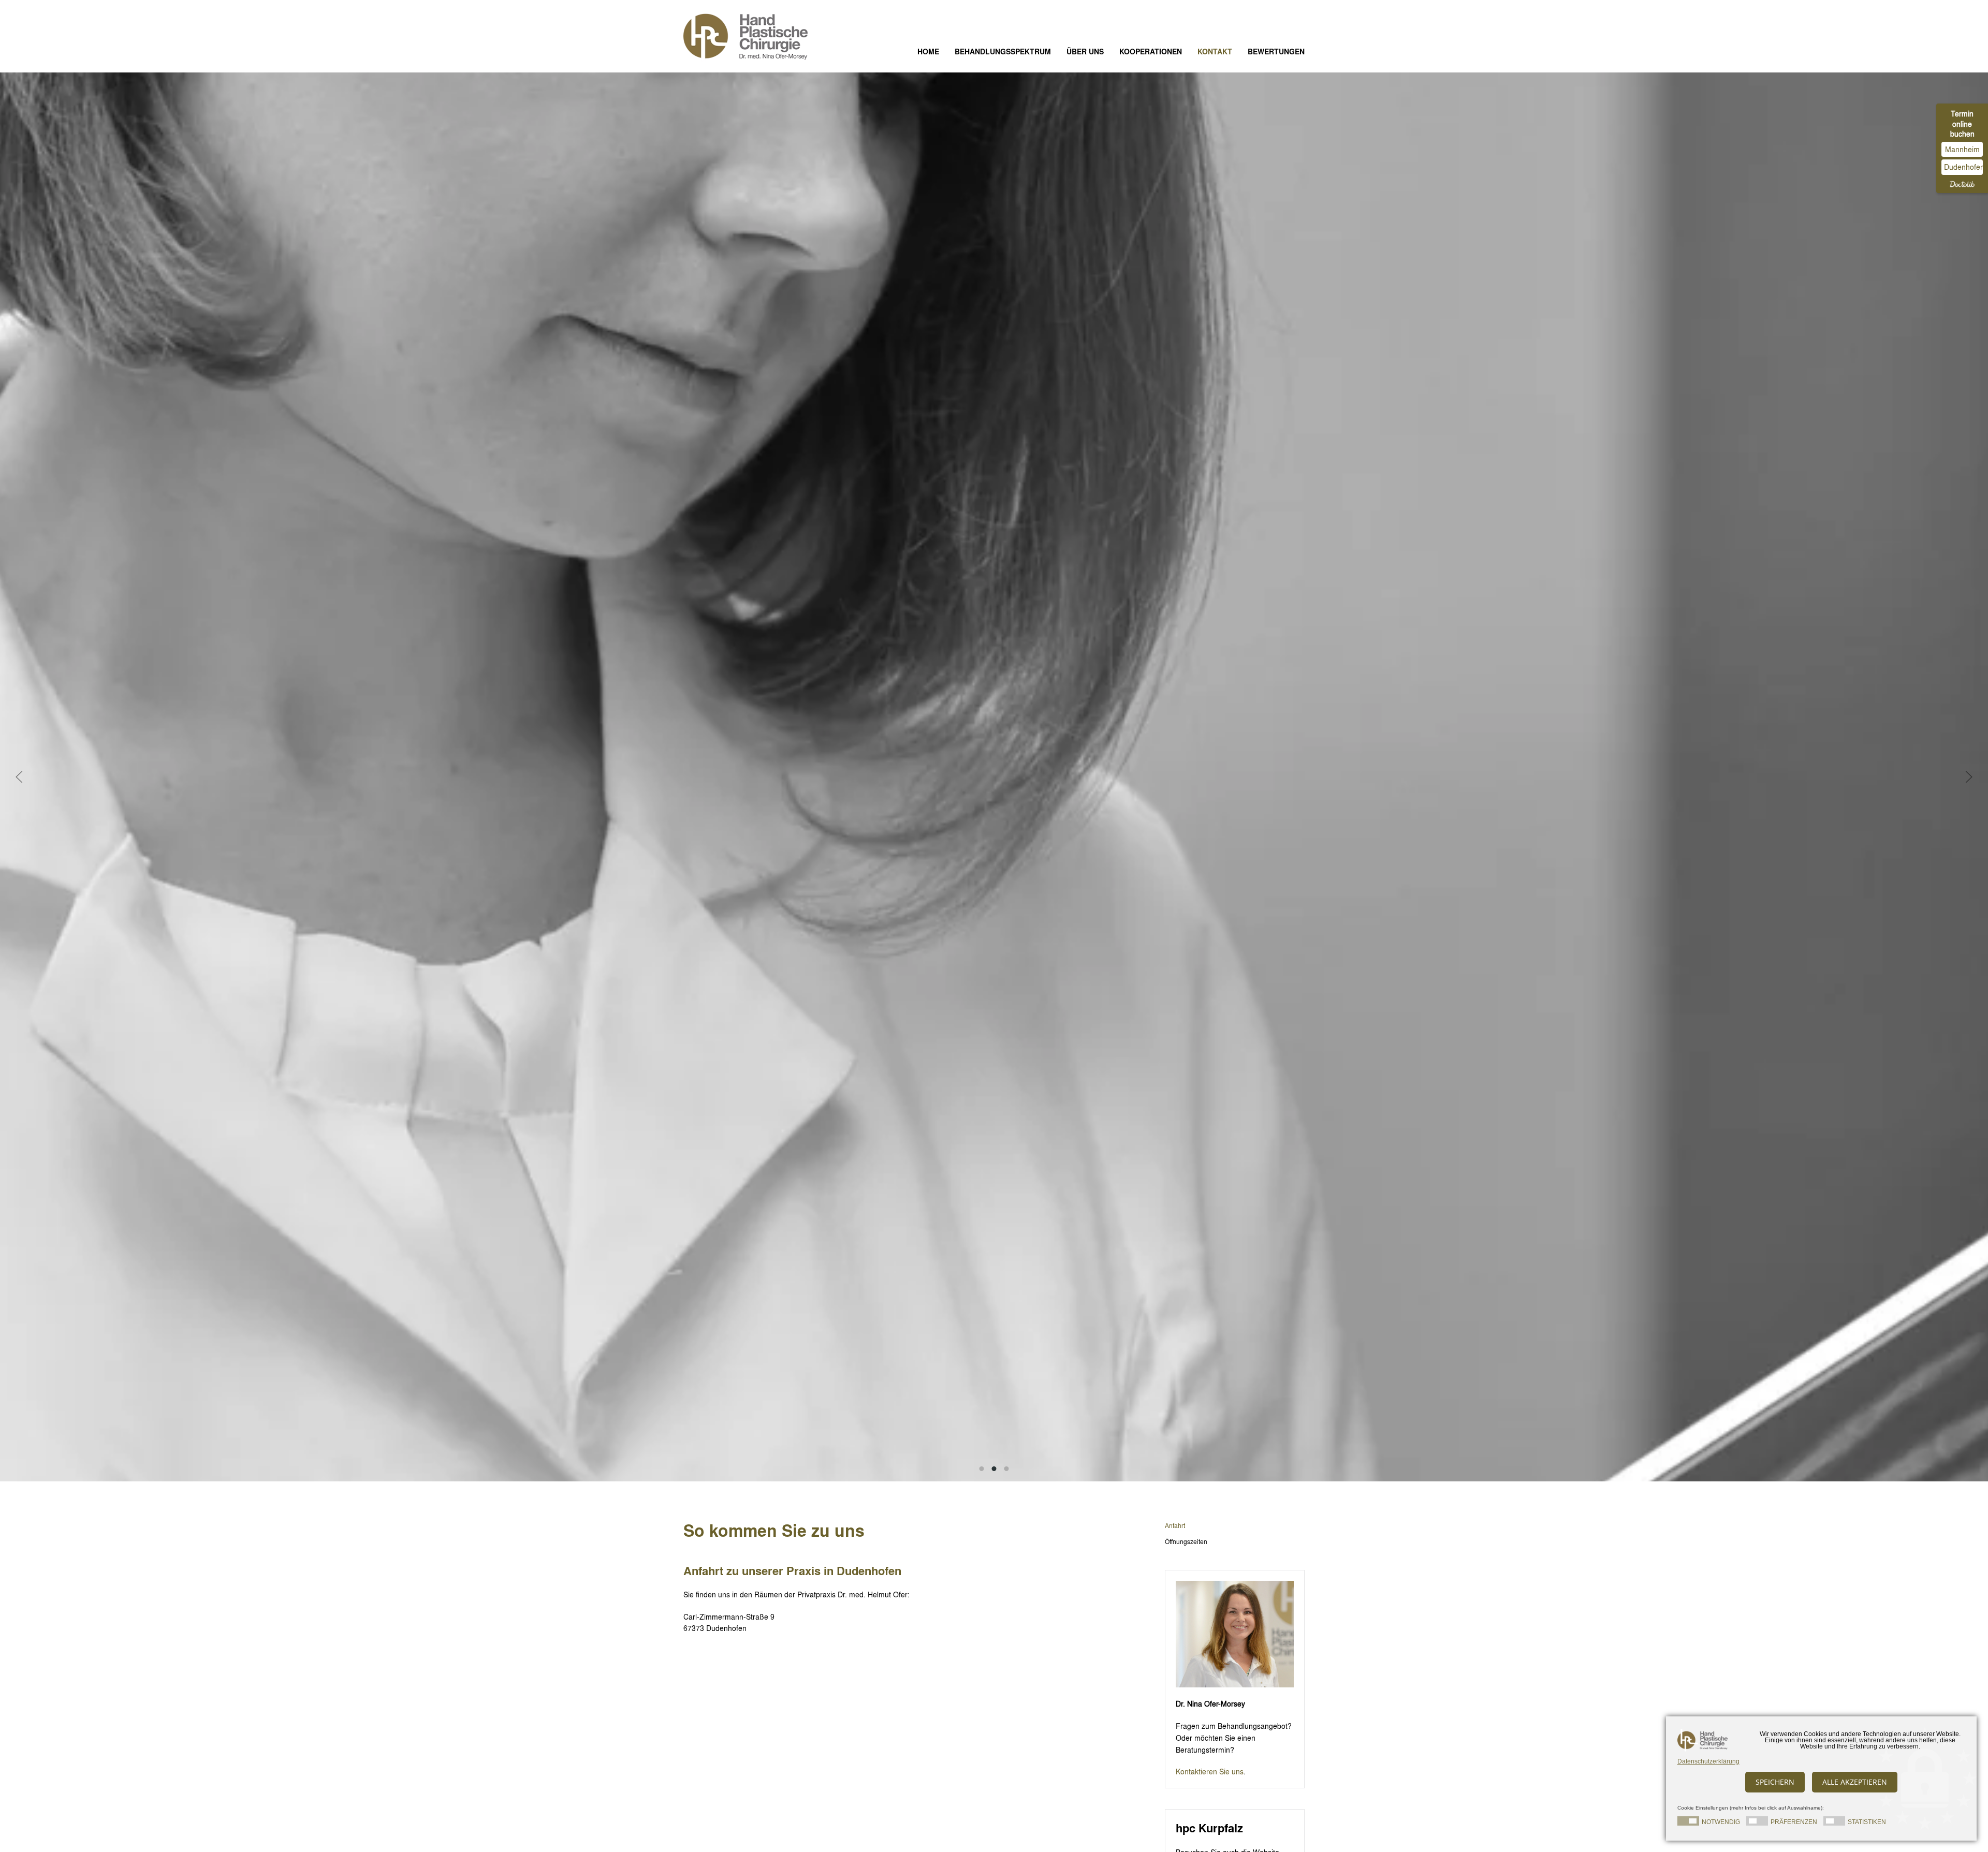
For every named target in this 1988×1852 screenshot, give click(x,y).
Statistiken (1867, 1822)
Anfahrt (1175, 1525)
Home (928, 52)
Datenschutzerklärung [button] (1708, 1761)
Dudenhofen (1963, 167)
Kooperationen (1151, 52)
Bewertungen (1276, 52)
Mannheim (1962, 149)
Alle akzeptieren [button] (1855, 1782)
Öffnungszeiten (1186, 1541)
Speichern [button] (1775, 1782)
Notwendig (1721, 1822)
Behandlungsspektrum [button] (1003, 52)
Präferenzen (1794, 1822)
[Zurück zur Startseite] (753, 36)
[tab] (982, 1469)
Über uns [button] (1085, 52)
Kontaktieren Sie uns (1210, 1771)
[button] (19, 777)
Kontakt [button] (1215, 52)
